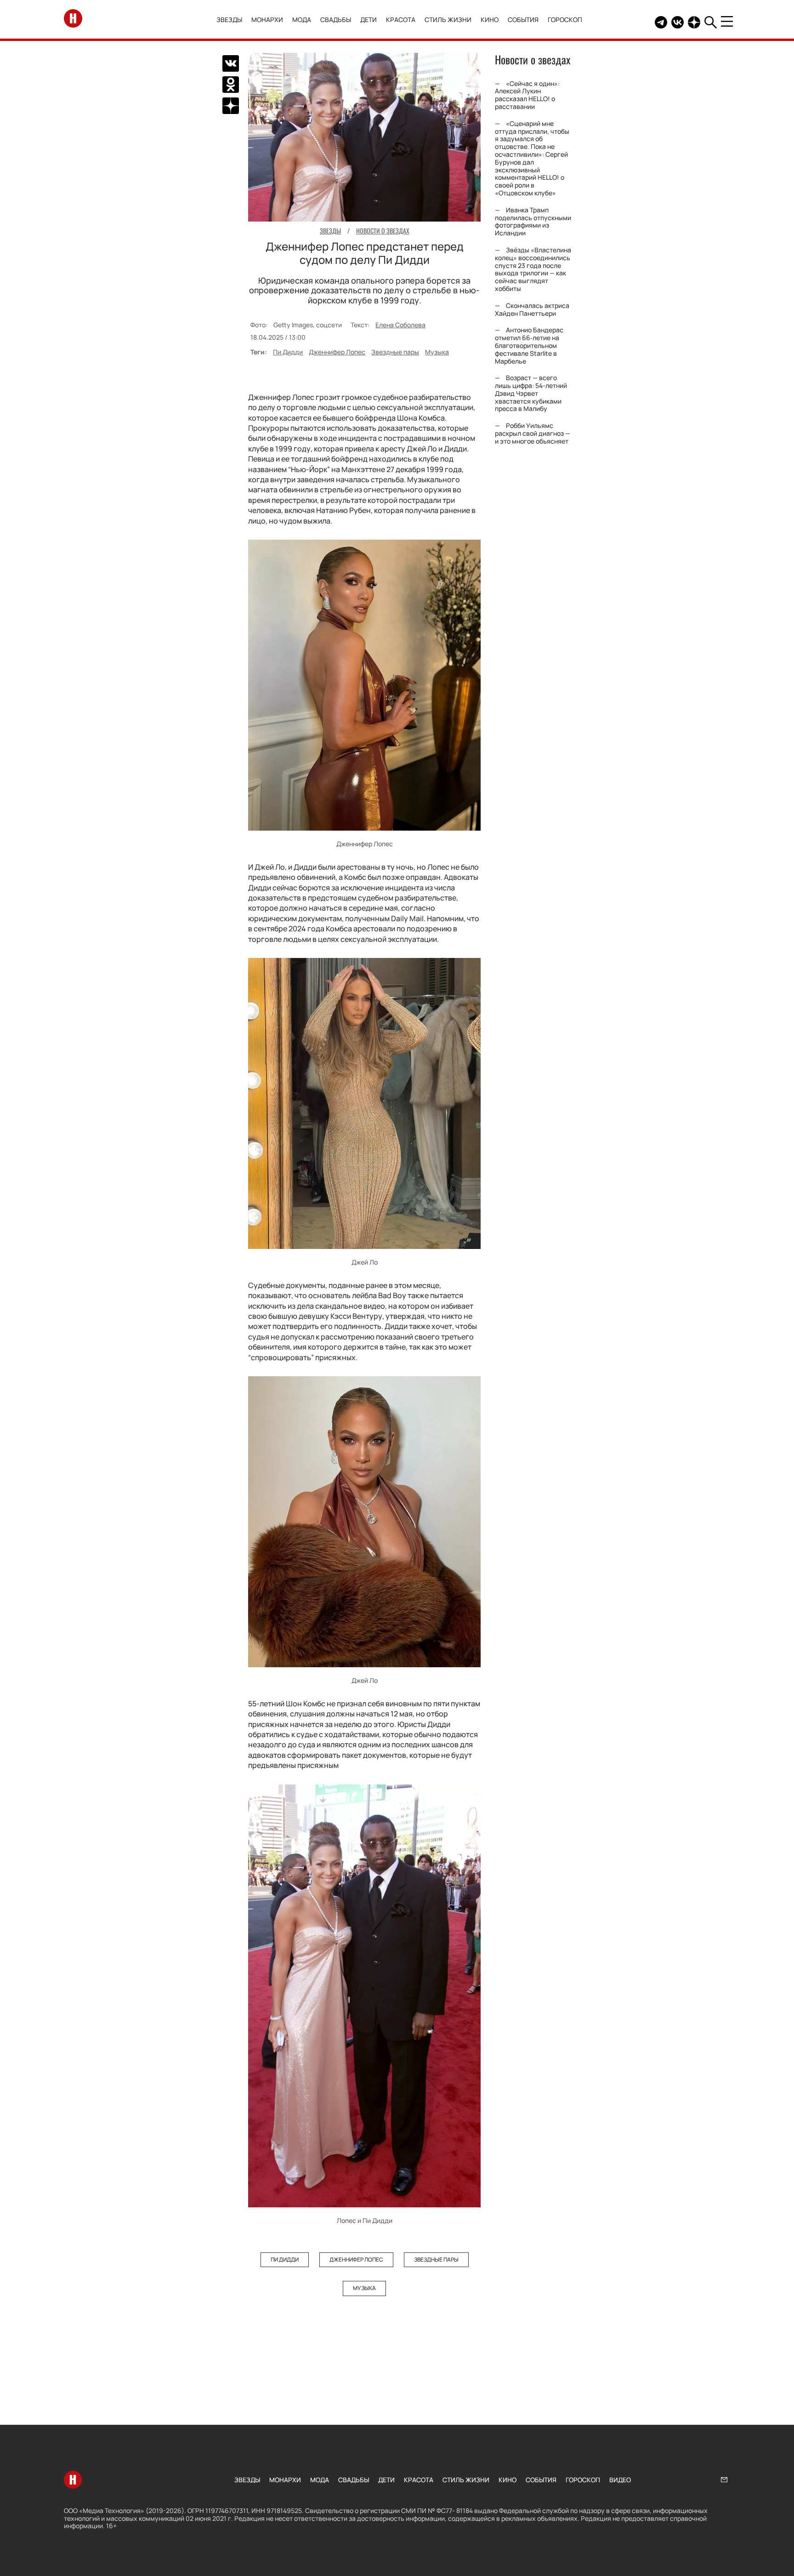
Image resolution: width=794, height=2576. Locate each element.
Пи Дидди (288, 352)
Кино (490, 20)
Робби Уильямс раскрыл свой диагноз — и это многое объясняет (533, 433)
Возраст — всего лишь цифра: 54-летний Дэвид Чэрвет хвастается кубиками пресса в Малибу (531, 393)
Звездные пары (395, 352)
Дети (369, 20)
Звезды (229, 20)
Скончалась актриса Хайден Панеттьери (532, 309)
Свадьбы (336, 20)
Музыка (437, 352)
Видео (620, 2480)
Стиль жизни (448, 20)
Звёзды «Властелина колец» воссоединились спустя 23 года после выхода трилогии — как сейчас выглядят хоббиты (533, 269)
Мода (302, 20)
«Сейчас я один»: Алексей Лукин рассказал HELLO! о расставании (527, 95)
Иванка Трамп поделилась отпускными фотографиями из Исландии (533, 221)
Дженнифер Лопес (337, 352)
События (523, 20)
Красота (401, 20)
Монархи (267, 20)
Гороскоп (565, 20)
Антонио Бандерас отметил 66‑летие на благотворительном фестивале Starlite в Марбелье (529, 346)
